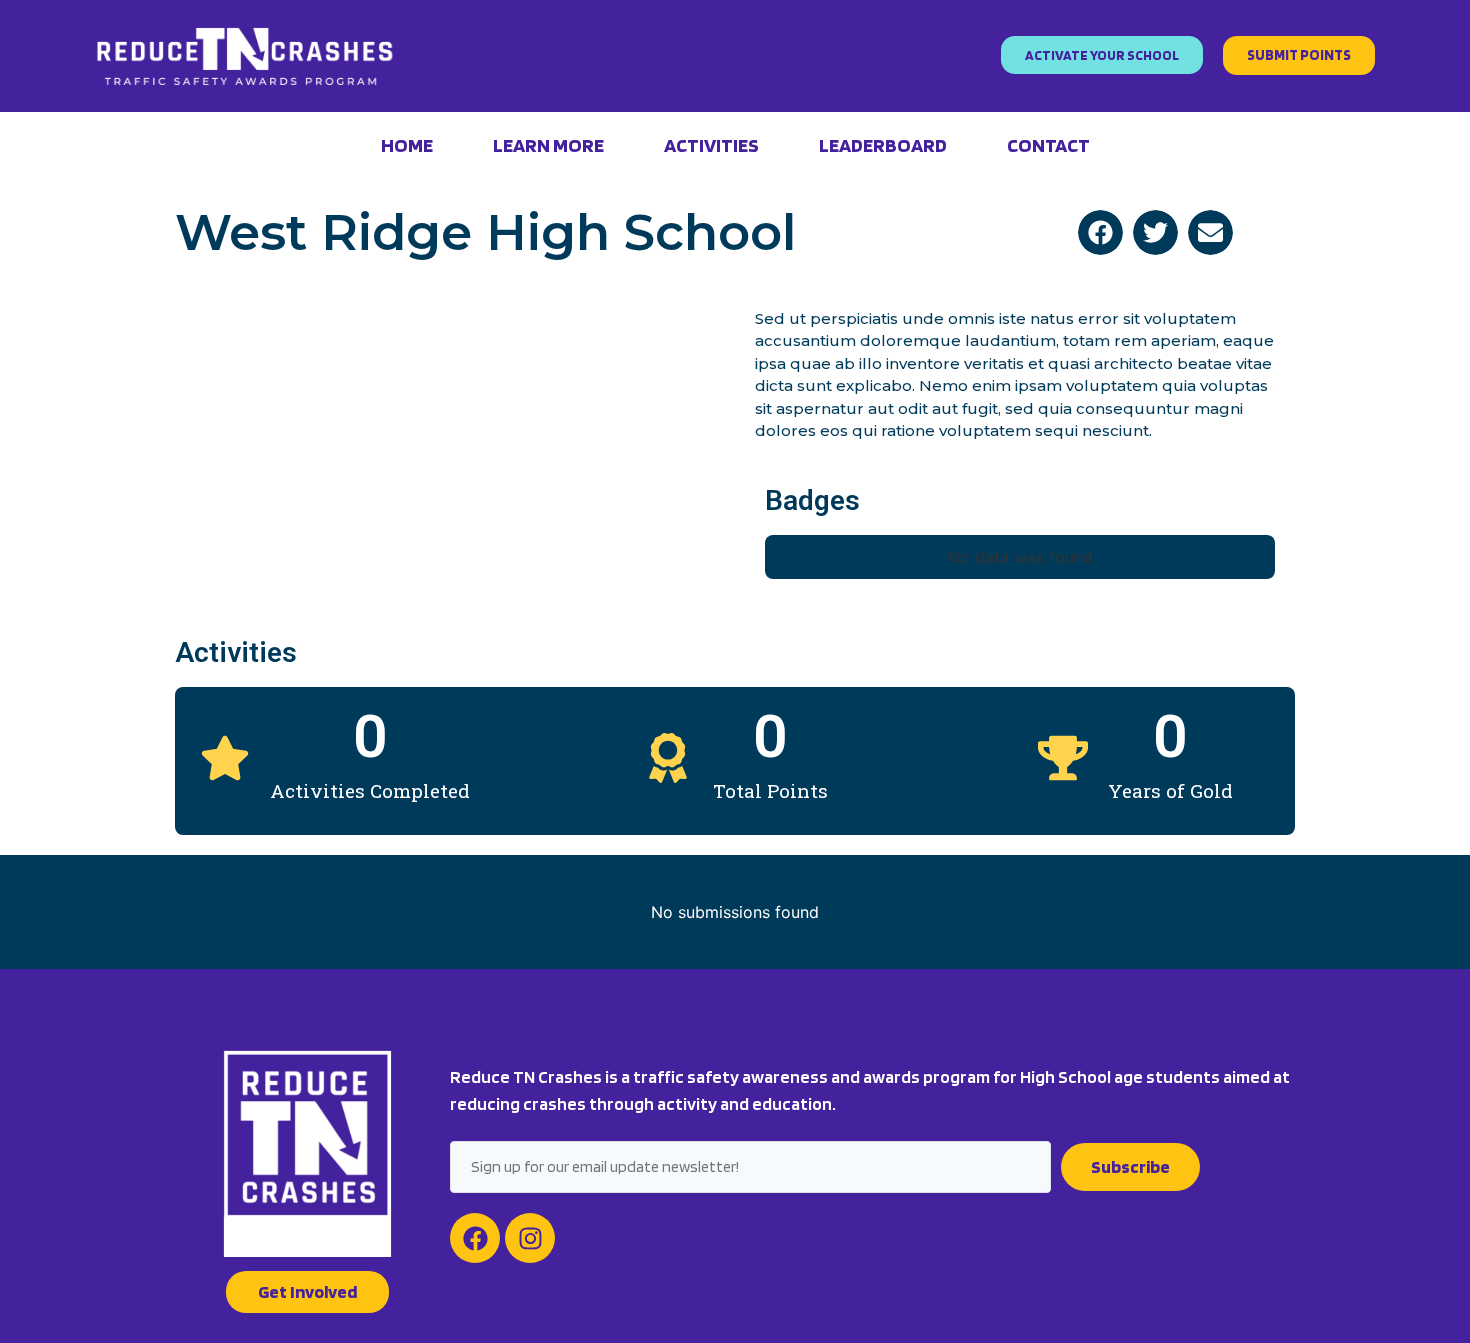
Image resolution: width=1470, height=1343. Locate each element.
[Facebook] (475, 1238)
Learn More (548, 145)
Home (407, 145)
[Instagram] (530, 1238)
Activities (711, 145)
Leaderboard (883, 145)
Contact (1048, 145)
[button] (1100, 232)
